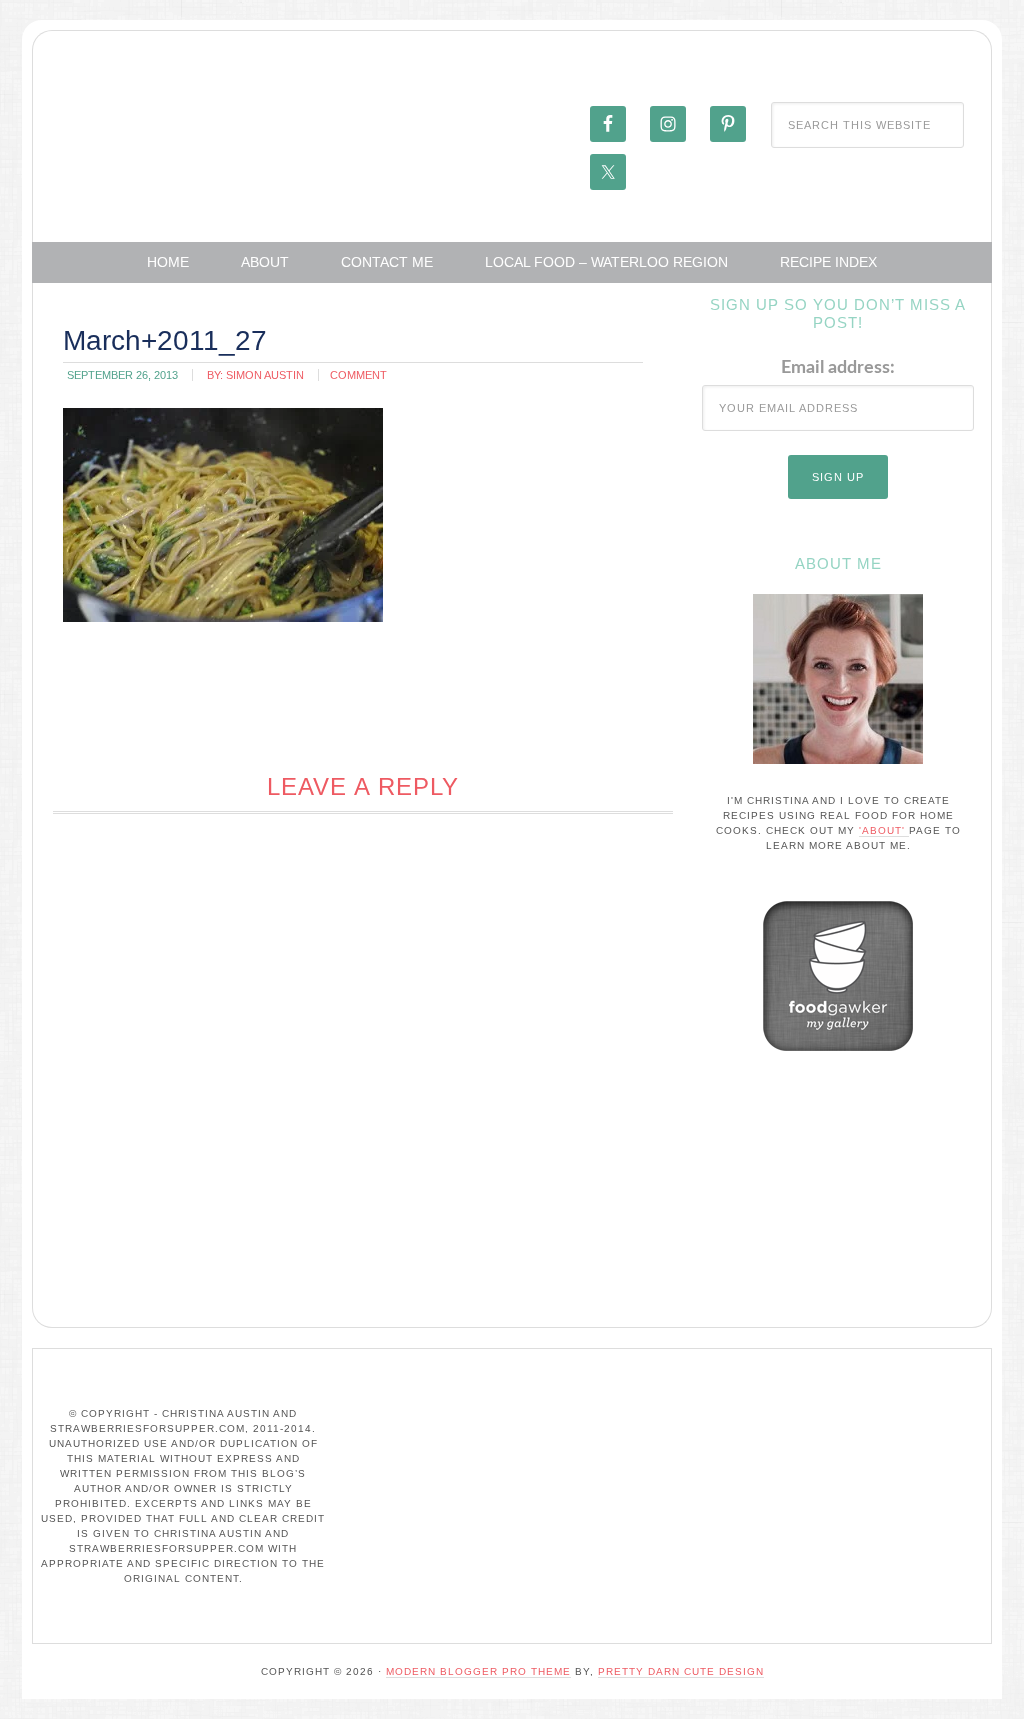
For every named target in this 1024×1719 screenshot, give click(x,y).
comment (358, 375)
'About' (884, 830)
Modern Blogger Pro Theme (478, 1671)
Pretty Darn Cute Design (681, 1671)
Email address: (838, 368)
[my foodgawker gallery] (838, 1056)
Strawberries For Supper (183, 123)
